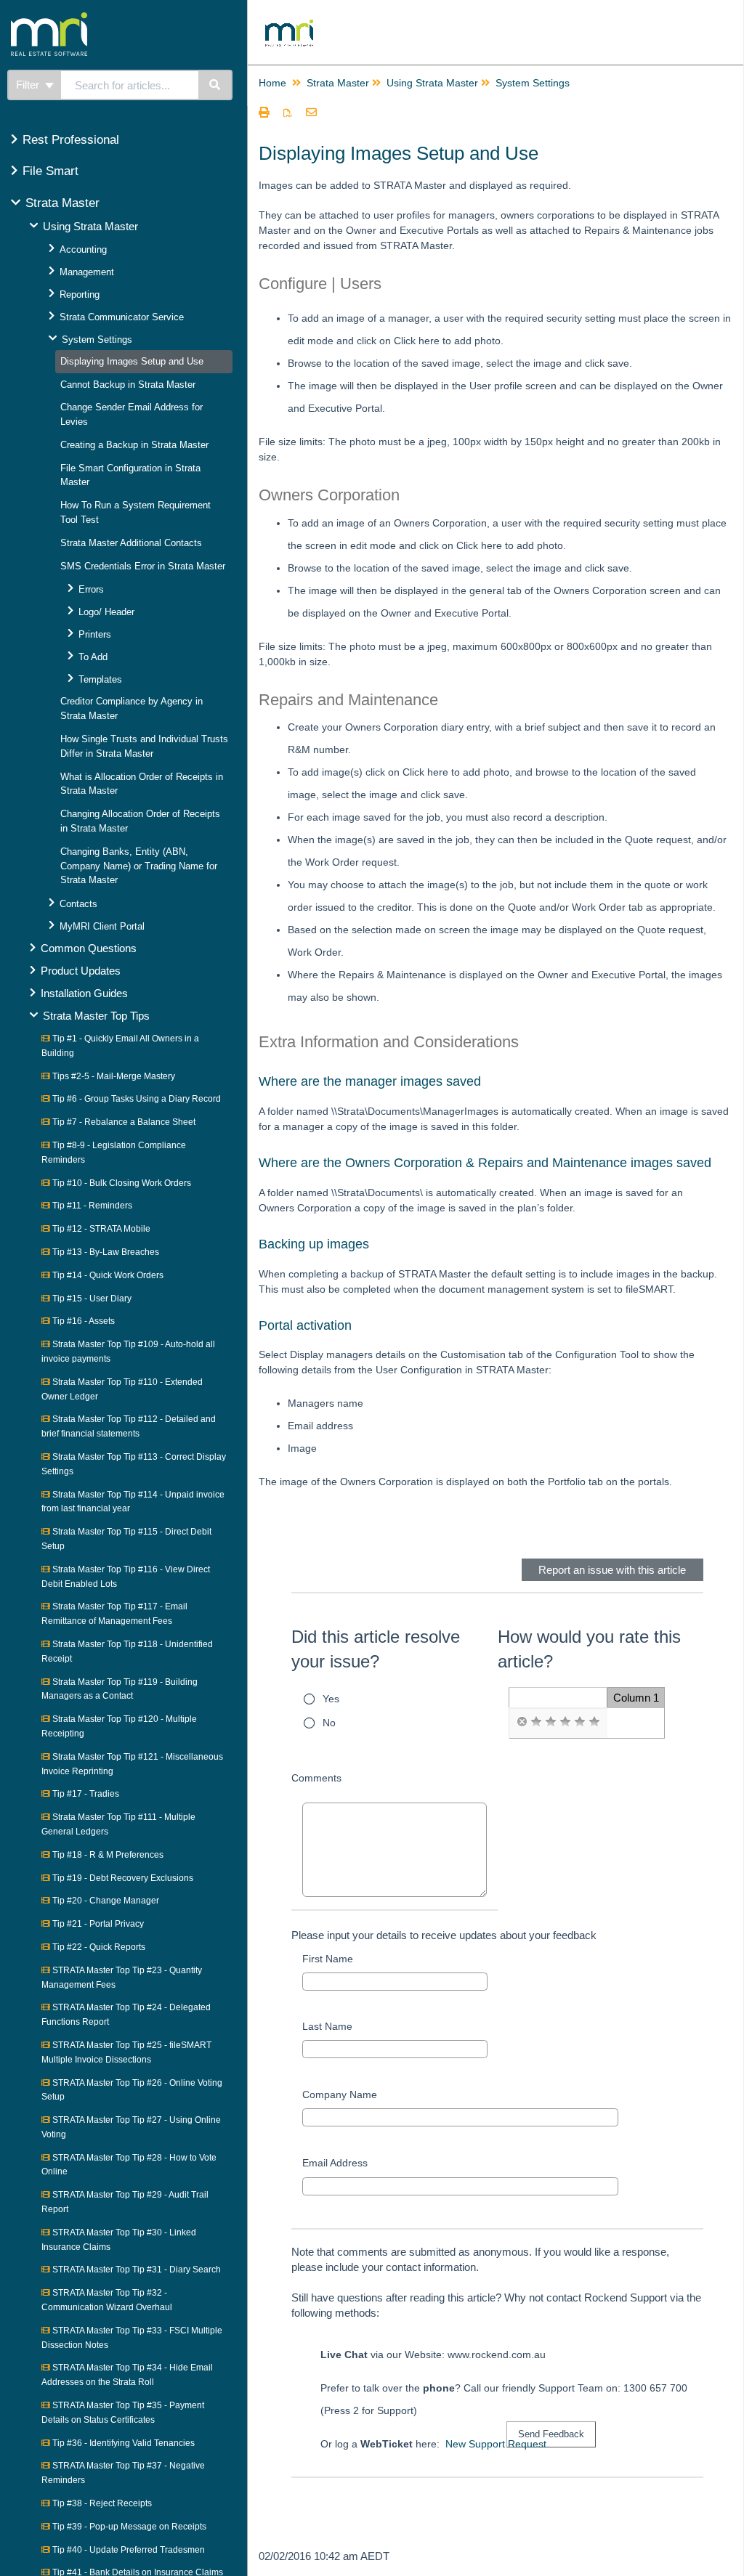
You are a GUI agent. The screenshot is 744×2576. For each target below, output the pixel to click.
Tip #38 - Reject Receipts (101, 2503)
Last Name (327, 2026)
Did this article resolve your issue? (376, 1649)
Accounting (83, 249)
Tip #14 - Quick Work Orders (107, 1275)
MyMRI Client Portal (102, 926)
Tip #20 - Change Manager (105, 1901)
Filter (29, 85)
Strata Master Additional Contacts (131, 543)
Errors (91, 589)
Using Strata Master (90, 226)
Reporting (80, 294)
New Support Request (496, 2444)
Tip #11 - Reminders (91, 1206)
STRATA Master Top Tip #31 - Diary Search (136, 2270)
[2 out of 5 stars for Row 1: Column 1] (551, 1722)
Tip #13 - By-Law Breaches (105, 1252)
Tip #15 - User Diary (91, 1299)
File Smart (50, 171)
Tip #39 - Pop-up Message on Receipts (128, 2527)
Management (87, 272)
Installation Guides (84, 993)
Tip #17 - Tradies (85, 1794)
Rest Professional (71, 140)
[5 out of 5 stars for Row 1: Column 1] (594, 1722)
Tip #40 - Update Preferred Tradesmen (128, 2550)
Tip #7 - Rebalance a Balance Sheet (123, 1122)
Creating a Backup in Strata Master (134, 445)
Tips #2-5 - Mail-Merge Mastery (113, 1076)
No (329, 1723)
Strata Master (62, 203)
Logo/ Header (106, 612)
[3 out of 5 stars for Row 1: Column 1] (565, 1722)
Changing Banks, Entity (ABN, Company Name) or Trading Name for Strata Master (139, 866)
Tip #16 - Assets (82, 1321)
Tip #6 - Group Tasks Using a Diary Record (136, 1099)
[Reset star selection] (522, 1722)
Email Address (335, 2163)
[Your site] (105, 18)
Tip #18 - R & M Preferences (107, 1855)
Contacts (78, 904)
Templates (100, 679)
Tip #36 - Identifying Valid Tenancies (122, 2443)
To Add (93, 657)
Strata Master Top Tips (96, 1016)
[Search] (215, 85)
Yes (331, 1699)
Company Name (340, 2094)
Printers (95, 634)
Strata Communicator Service (122, 317)
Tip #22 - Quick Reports (98, 1947)
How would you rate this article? (589, 1649)
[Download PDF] (288, 113)
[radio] (522, 1722)
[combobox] (130, 85)
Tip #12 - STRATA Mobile (100, 1229)
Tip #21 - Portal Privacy (97, 1924)
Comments (316, 1778)
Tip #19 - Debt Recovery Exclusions (122, 1878)
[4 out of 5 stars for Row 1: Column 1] (580, 1722)
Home (272, 83)
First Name (328, 1959)
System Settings (97, 340)
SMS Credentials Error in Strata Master (143, 566)
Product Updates (81, 971)
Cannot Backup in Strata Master (128, 385)
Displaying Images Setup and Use (132, 361)
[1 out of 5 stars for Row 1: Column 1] (536, 1722)
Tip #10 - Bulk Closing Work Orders (121, 1183)
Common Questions (89, 948)
